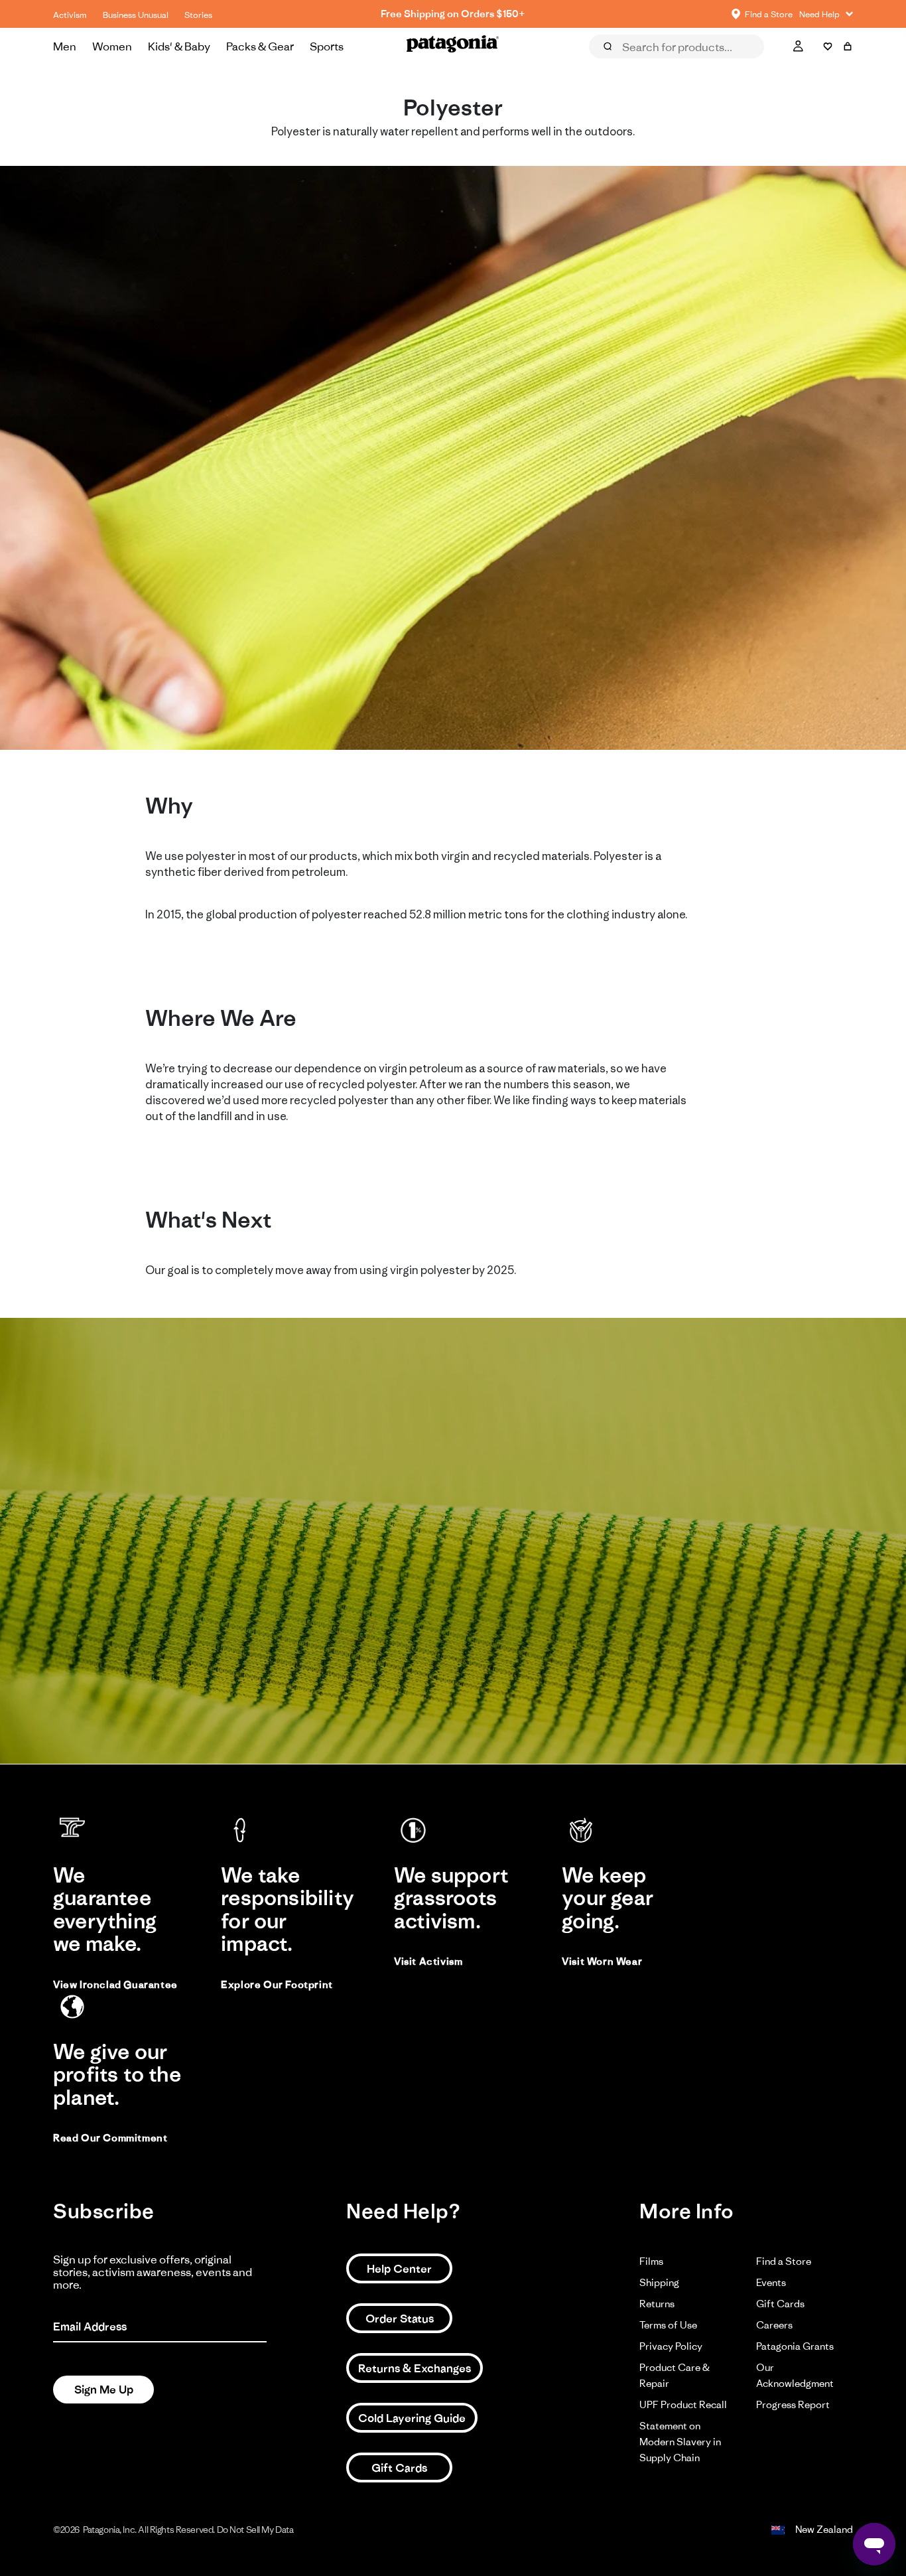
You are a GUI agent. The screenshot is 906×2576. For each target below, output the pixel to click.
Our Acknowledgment (795, 2375)
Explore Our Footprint (277, 1984)
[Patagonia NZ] (453, 46)
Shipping (659, 2282)
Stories (198, 15)
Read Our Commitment (110, 2138)
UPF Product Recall (683, 2404)
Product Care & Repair (675, 2375)
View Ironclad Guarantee (115, 1984)
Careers (774, 2325)
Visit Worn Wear (602, 1961)
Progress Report (793, 2404)
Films (651, 2261)
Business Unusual (136, 15)
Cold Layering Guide (412, 2418)
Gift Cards (399, 2468)
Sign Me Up (104, 2390)
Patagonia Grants (795, 2346)
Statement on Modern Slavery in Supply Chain (680, 2442)
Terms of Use (668, 2325)
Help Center (399, 2269)
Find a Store (784, 2261)
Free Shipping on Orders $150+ (453, 14)
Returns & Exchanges (415, 2368)
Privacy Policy (671, 2346)
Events (771, 2282)
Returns (657, 2304)
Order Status (400, 2319)
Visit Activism (428, 1961)
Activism (70, 15)
